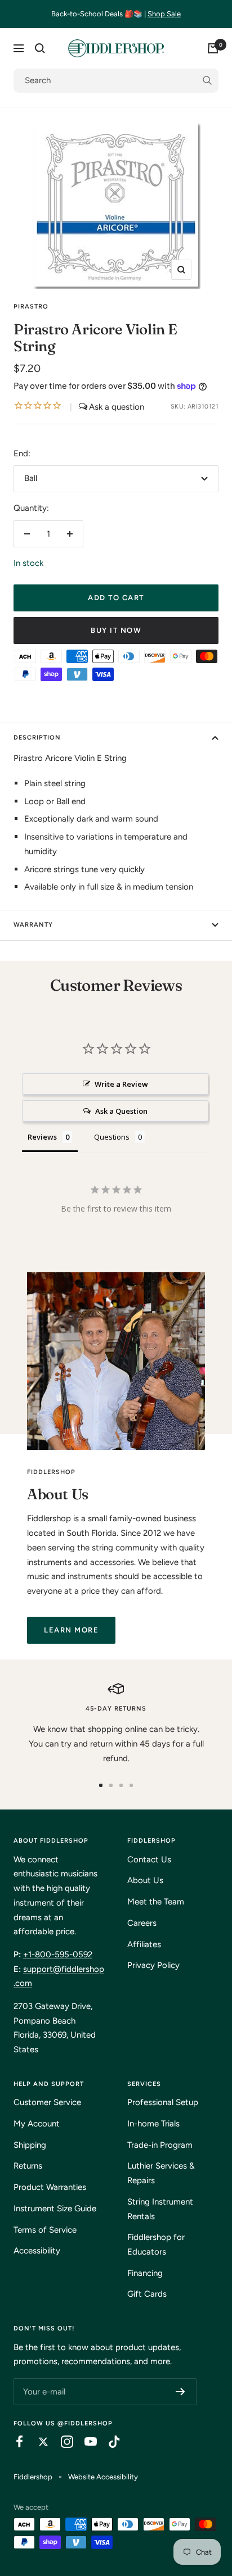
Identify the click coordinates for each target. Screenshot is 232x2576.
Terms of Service (45, 2230)
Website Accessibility (103, 2477)
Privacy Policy (153, 1965)
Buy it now (116, 630)
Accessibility (37, 2251)
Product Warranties (50, 2187)
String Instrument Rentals (160, 2209)
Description (37, 738)
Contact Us (149, 1860)
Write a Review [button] (121, 1084)
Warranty (33, 925)
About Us (145, 1880)
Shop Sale (164, 14)
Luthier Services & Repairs (161, 2173)
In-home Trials (153, 2124)
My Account (37, 2124)
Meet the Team (156, 1902)
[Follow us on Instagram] (61, 2442)
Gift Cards (147, 2294)
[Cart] (213, 48)
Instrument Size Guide (55, 2208)
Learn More (71, 1630)
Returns (28, 2166)
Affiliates (144, 1944)
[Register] (180, 2392)
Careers (142, 1923)
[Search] (40, 48)
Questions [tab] (112, 1137)
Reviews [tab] (42, 1137)
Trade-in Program (160, 2145)
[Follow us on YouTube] (85, 2442)
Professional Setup (163, 2102)
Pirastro (31, 307)
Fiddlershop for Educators (156, 2244)
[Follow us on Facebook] (14, 2442)
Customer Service (47, 2102)
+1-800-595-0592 (58, 1954)
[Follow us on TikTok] (109, 2442)
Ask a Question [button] (121, 1111)
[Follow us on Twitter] (38, 2442)
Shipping (30, 2145)
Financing (145, 2273)
